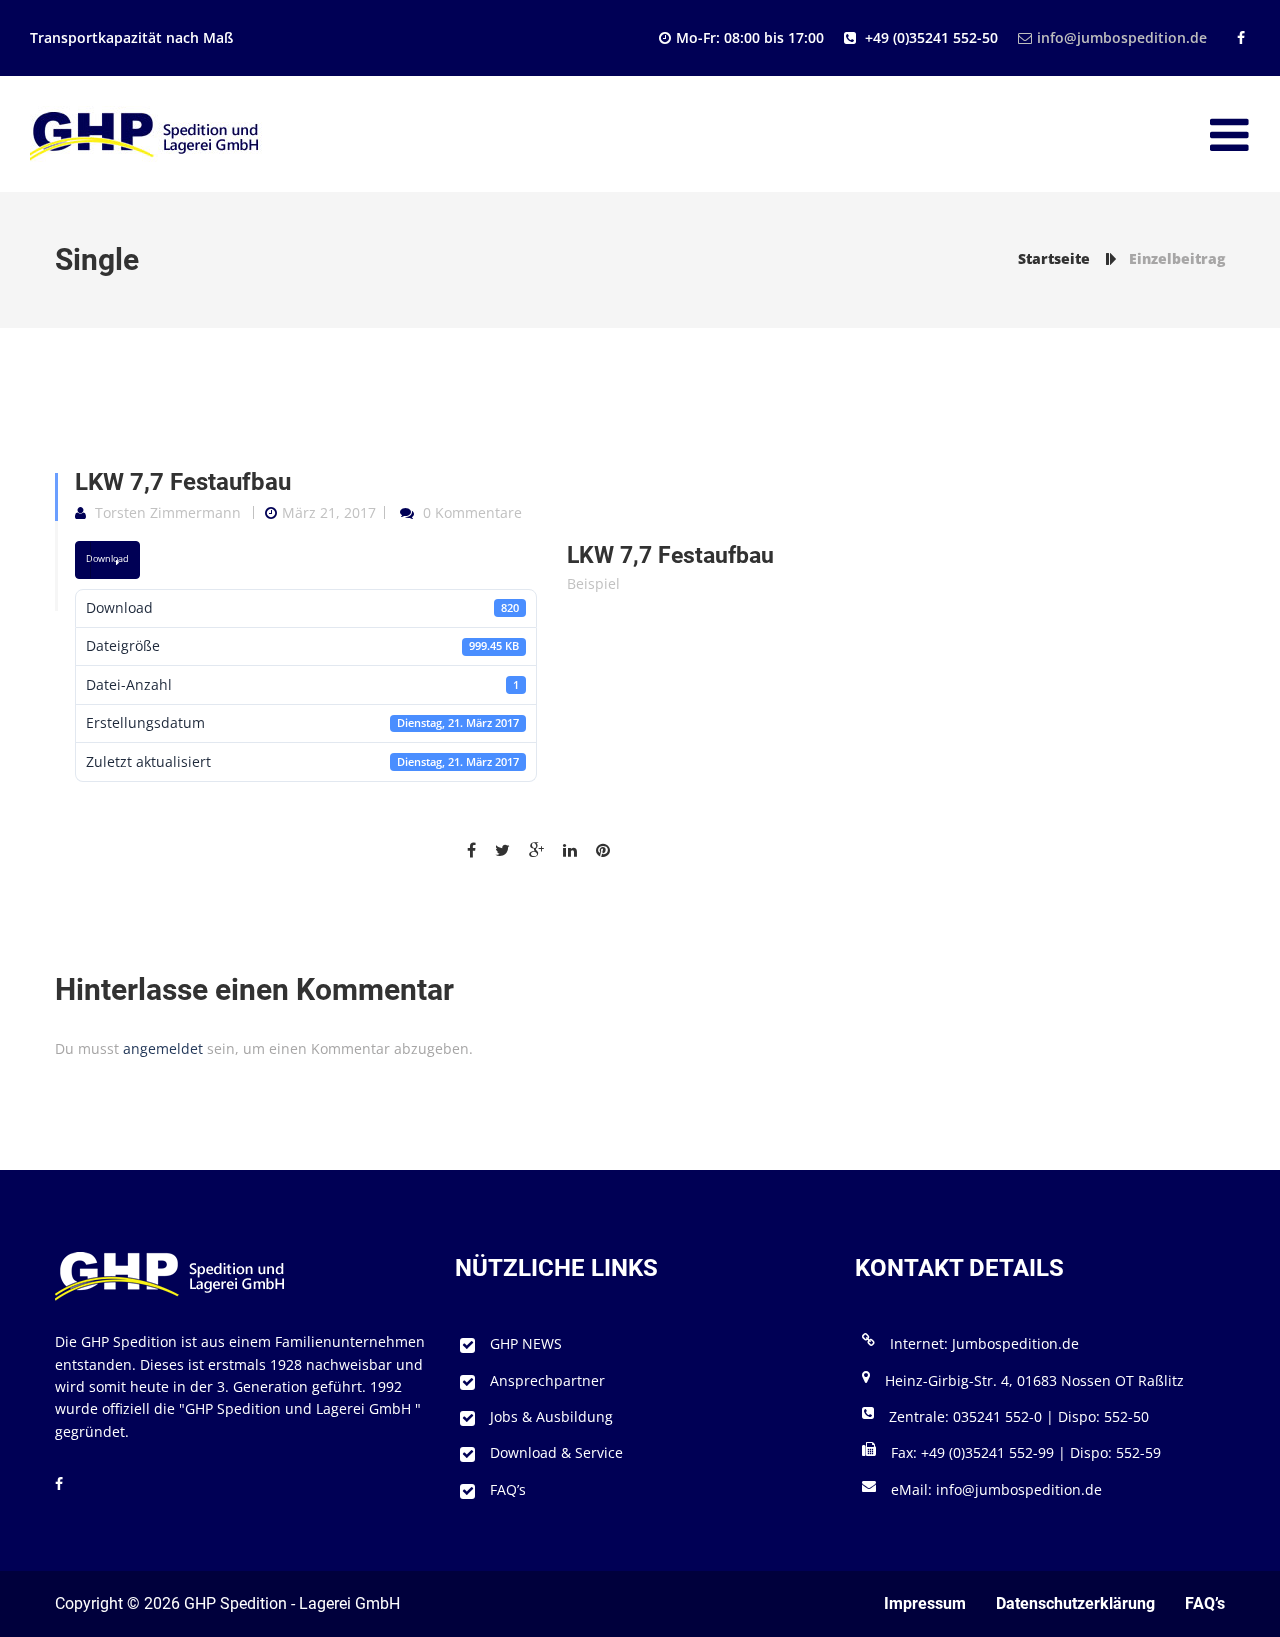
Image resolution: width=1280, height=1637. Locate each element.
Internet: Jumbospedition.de (984, 1343)
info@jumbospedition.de (1122, 37)
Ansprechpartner (547, 1380)
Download (107, 559)
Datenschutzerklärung (1075, 1603)
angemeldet (163, 1048)
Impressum (925, 1603)
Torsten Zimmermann (168, 512)
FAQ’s (508, 1489)
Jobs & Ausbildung (551, 1416)
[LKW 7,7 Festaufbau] (479, 850)
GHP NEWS (526, 1343)
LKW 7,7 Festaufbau (183, 482)
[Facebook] (1238, 37)
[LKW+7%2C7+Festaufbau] (510, 850)
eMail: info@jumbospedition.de (996, 1489)
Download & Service (556, 1452)
